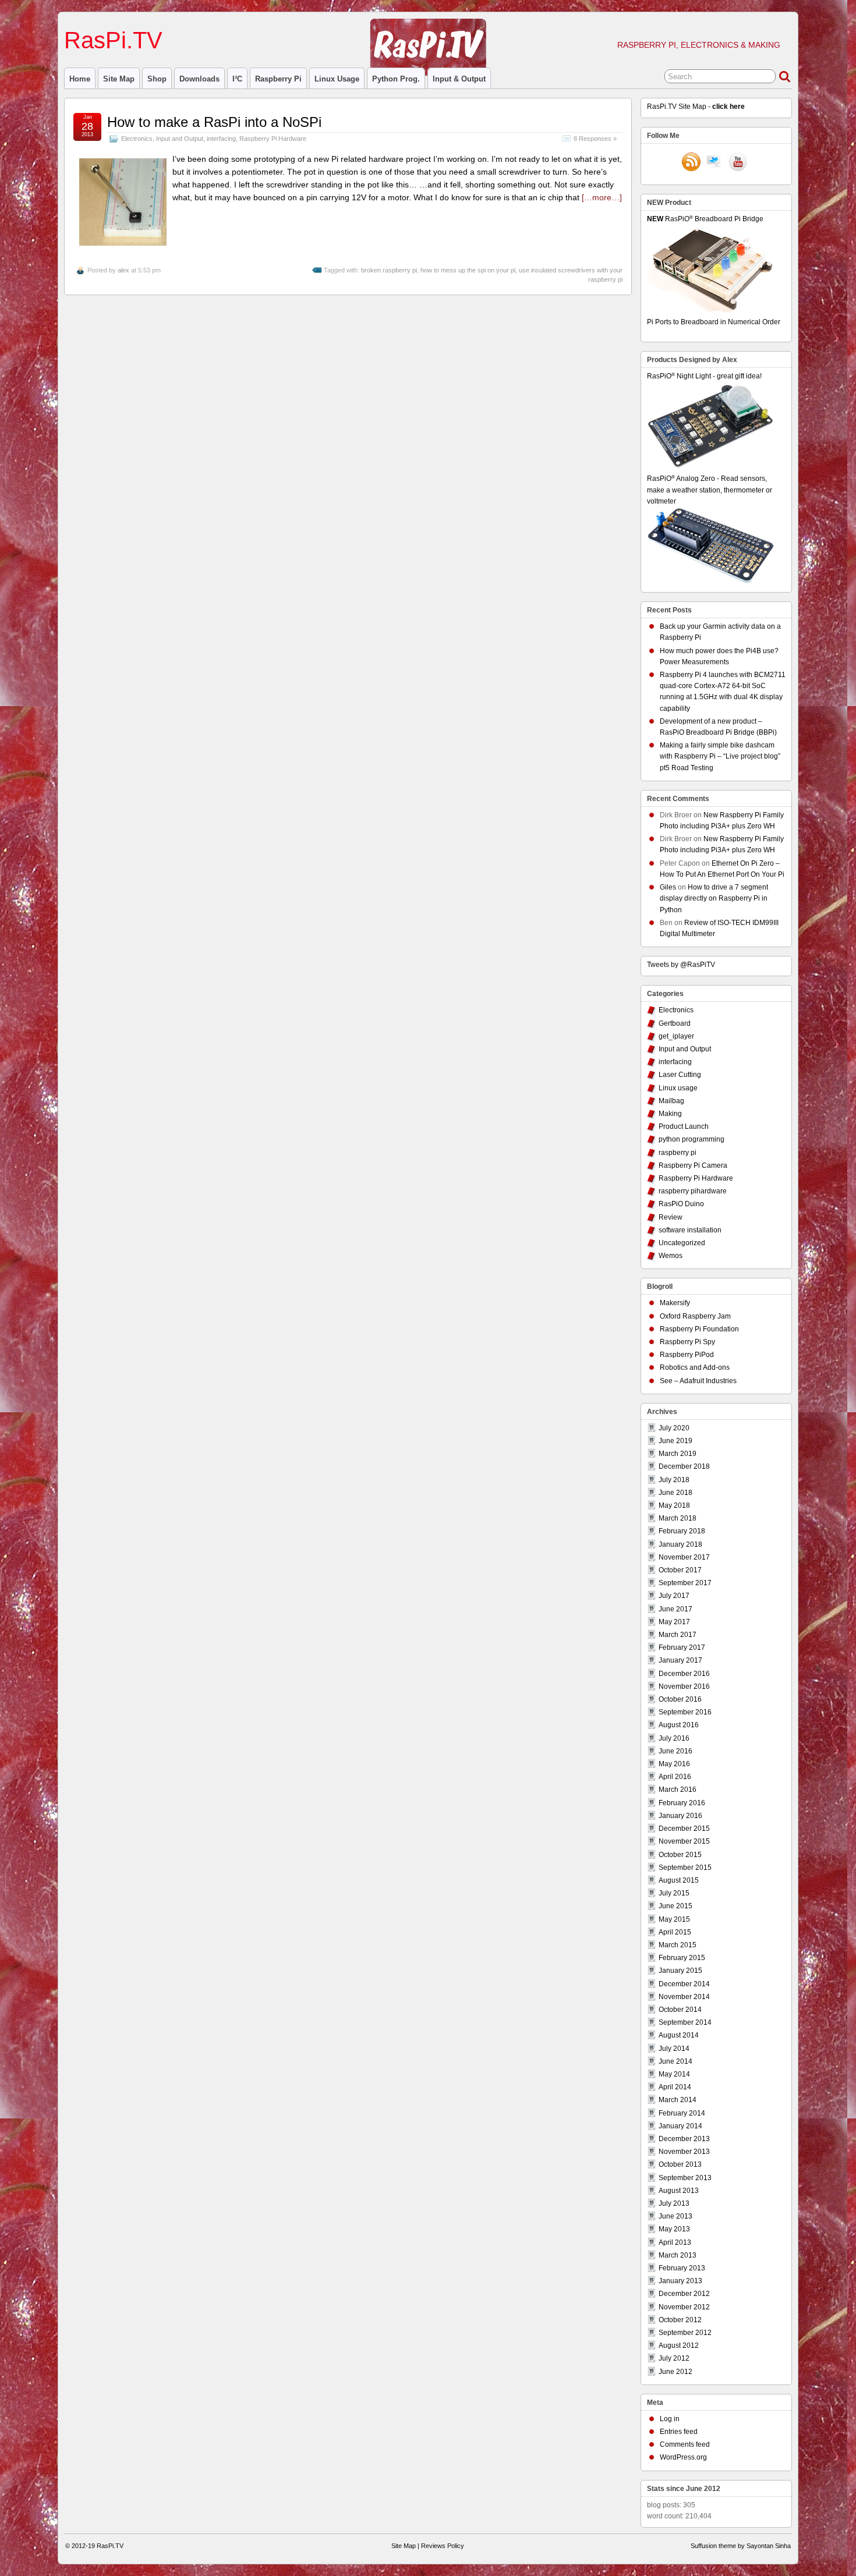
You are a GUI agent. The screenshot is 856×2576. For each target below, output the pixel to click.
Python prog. (396, 79)
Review (671, 1217)
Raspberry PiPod (687, 1355)
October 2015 (680, 1855)
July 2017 (674, 1596)
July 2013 (674, 2203)
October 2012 (680, 2320)
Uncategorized (682, 1243)
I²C (237, 79)
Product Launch (684, 1126)
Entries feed (679, 2432)
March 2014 (678, 2100)
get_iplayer (676, 1036)
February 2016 (682, 1803)
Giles (668, 887)
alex (123, 270)
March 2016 (678, 1790)
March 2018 (678, 1518)
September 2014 (685, 2022)
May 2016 (674, 1764)
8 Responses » (595, 139)
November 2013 (684, 2152)
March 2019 (678, 1454)
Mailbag (671, 1101)
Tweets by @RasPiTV (681, 965)
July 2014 (674, 2049)
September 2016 (685, 1712)
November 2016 (684, 1686)
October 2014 (680, 2010)
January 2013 (680, 2281)
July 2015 (674, 1893)
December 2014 (684, 1984)
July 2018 (674, 1480)
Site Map (119, 79)
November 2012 (684, 2307)
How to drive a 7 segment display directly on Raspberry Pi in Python (714, 898)
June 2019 (675, 1441)
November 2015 (684, 1841)
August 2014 (679, 2035)
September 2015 (685, 1868)
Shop (157, 79)
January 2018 (680, 1544)
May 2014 (674, 2074)
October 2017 (680, 1570)
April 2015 (675, 1932)
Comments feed (685, 2444)
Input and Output (180, 139)
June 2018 (675, 1493)
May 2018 (674, 1505)
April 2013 (675, 2242)
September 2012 (685, 2333)
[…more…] (602, 197)
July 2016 (674, 1738)
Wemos (671, 1256)
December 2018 (684, 1466)
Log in (670, 2419)
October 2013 (680, 2164)
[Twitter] (714, 163)
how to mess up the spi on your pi (468, 270)
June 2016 (675, 1751)
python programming (691, 1139)
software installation (690, 1230)
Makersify (675, 1303)
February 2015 (682, 1958)
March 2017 (678, 1635)
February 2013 (682, 2268)
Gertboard (675, 1023)
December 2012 (684, 2294)
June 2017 (675, 1609)
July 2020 (674, 1428)
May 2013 (674, 2229)
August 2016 (679, 1725)
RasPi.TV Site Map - (696, 107)
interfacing (221, 139)
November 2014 (684, 1997)
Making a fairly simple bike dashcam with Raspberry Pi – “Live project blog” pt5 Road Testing (720, 756)
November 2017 (684, 1557)
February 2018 (682, 1531)
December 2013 (684, 2139)
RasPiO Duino (681, 1204)
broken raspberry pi (389, 270)
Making (670, 1114)
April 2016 (675, 1777)
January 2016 (680, 1816)
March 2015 (678, 1945)
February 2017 (682, 1647)
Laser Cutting (680, 1075)
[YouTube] (738, 163)
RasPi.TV (113, 40)
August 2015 (679, 1880)
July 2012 (674, 2358)
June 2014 (675, 2061)
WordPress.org (683, 2457)
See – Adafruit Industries (698, 1381)
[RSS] (691, 163)
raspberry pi (278, 79)
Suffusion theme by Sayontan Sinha (741, 2546)
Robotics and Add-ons (695, 1367)
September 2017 (685, 1583)
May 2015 (674, 1919)
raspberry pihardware (693, 1191)
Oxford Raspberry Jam (695, 1316)
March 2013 (678, 2255)
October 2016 (680, 1699)
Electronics (137, 139)
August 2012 (679, 2345)
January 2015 (680, 1971)
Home (80, 79)
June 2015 (675, 1906)
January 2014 (680, 2126)
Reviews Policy (443, 2546)
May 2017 (674, 1622)
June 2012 (675, 2372)
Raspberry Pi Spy (687, 1342)
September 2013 (685, 2178)
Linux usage (337, 79)
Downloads (199, 79)
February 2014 (682, 2113)
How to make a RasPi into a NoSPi (214, 122)
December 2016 (684, 1674)
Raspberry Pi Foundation (699, 1329)
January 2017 (680, 1660)
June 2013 (675, 2216)
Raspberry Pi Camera (693, 1165)
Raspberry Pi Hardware (273, 139)
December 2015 (684, 1829)
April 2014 (675, 2087)
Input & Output (459, 79)
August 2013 (679, 2191)
